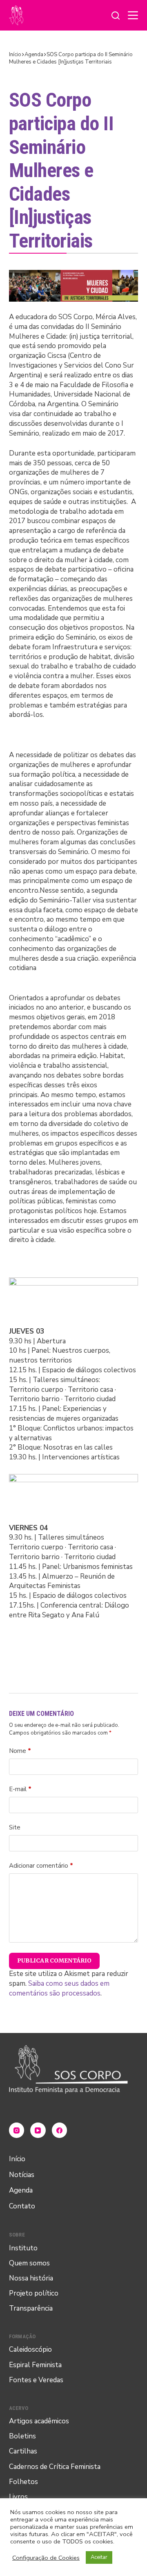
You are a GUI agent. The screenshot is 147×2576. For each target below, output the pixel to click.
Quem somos (29, 2263)
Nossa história (31, 2278)
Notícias (22, 2175)
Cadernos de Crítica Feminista (55, 2467)
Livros (18, 2497)
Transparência (31, 2308)
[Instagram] (17, 2130)
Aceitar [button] (99, 2557)
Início (17, 2159)
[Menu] (133, 15)
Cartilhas (23, 2451)
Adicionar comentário (41, 1866)
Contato (22, 2206)
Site (15, 1827)
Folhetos (23, 2482)
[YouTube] (38, 2130)
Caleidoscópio (30, 2349)
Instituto (23, 2248)
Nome (20, 1751)
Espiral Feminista (35, 2365)
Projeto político (34, 2293)
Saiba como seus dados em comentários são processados (59, 1988)
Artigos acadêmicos (39, 2421)
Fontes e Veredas (36, 2380)
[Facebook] (60, 2130)
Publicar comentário (55, 1960)
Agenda (21, 2190)
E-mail (20, 1789)
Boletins (22, 2436)
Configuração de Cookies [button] (46, 2558)
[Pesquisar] (116, 15)
